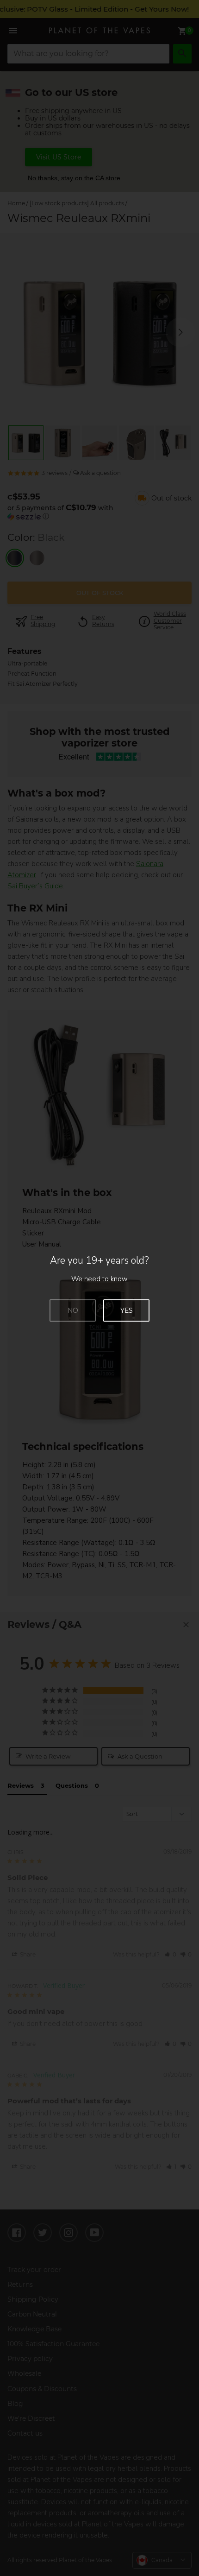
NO (73, 1310)
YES (127, 1310)
